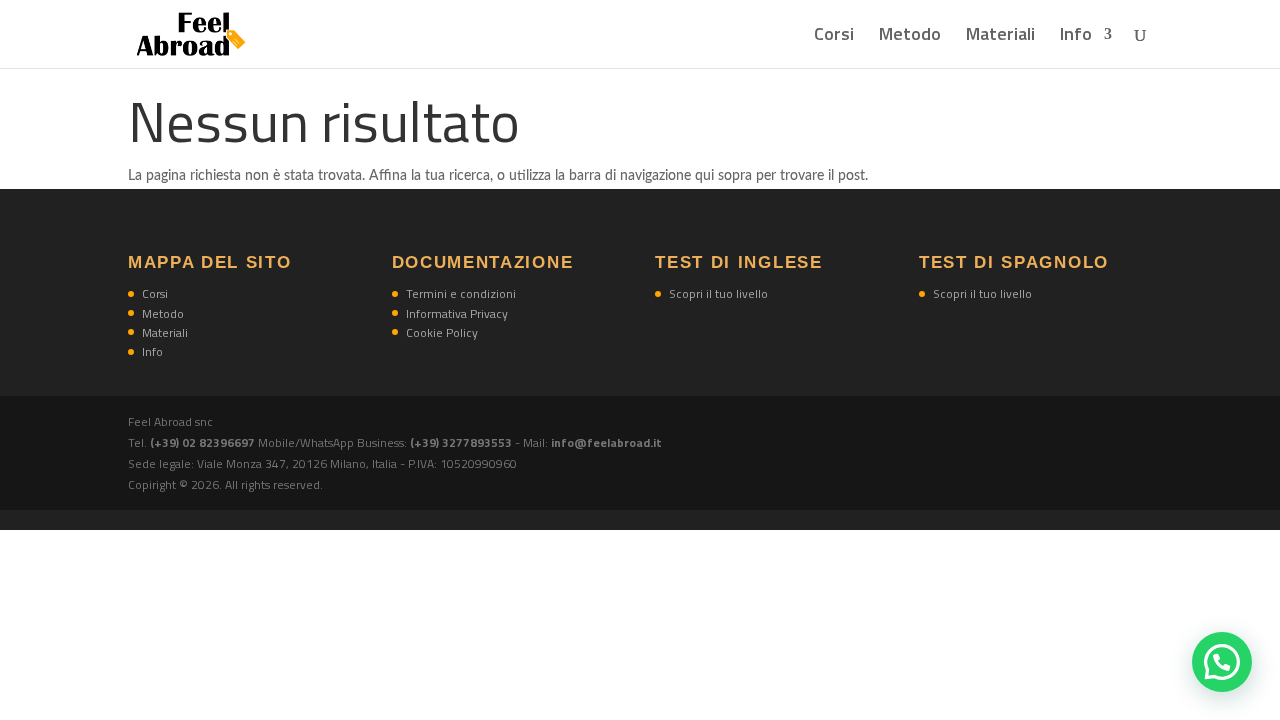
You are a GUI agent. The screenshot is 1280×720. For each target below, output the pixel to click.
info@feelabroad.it (606, 442)
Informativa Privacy (457, 313)
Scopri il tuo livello (718, 293)
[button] (1222, 662)
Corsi (834, 37)
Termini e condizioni (461, 293)
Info (1076, 37)
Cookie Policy (442, 332)
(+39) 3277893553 (461, 442)
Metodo (910, 37)
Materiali (1000, 37)
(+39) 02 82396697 (204, 442)
